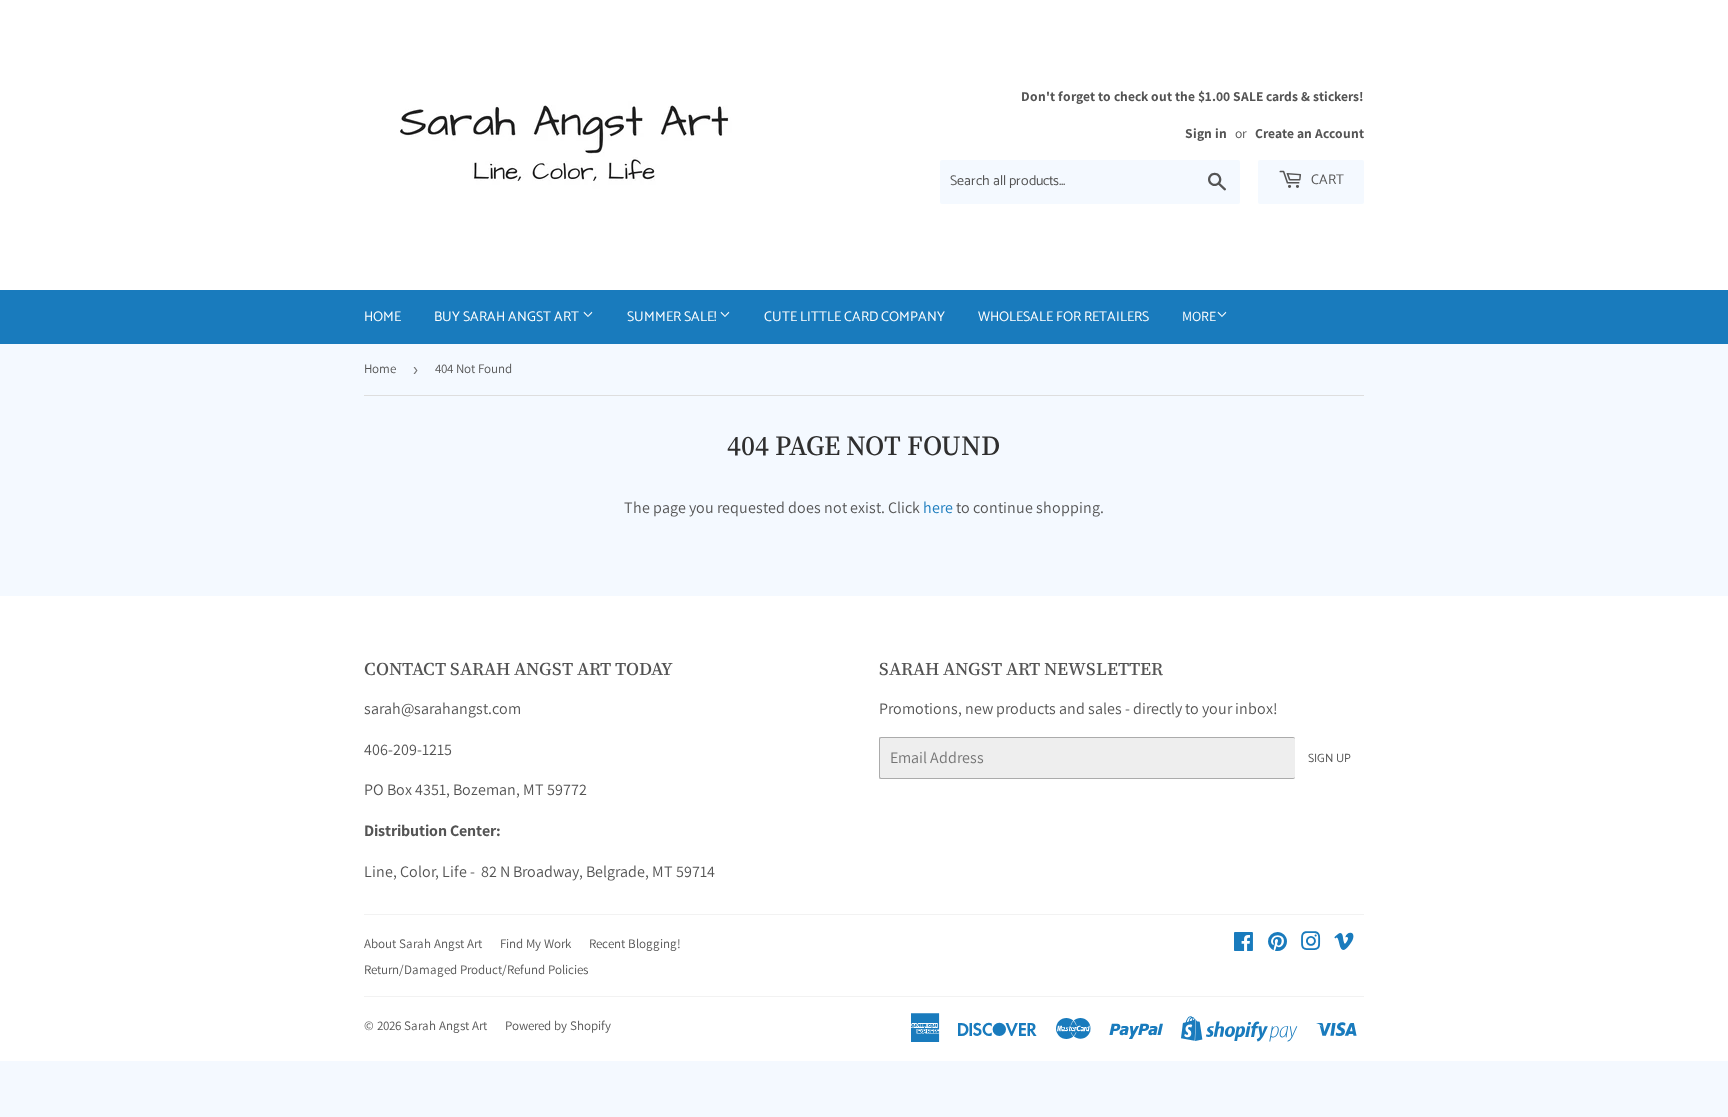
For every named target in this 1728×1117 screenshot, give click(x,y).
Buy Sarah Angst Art (508, 317)
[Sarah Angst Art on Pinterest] (1277, 943)
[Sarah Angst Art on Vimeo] (1344, 943)
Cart (1326, 180)
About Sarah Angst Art (423, 943)
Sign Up (1329, 758)
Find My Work (535, 943)
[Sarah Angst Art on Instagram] (1311, 943)
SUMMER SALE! (673, 317)
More (1199, 316)
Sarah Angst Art (445, 1025)
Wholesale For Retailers (1063, 317)
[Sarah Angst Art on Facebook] (1243, 943)
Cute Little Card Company (854, 317)
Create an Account (1309, 133)
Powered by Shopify (558, 1025)
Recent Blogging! (635, 943)
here (938, 507)
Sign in (1206, 133)
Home (382, 317)
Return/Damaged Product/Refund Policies (476, 969)
